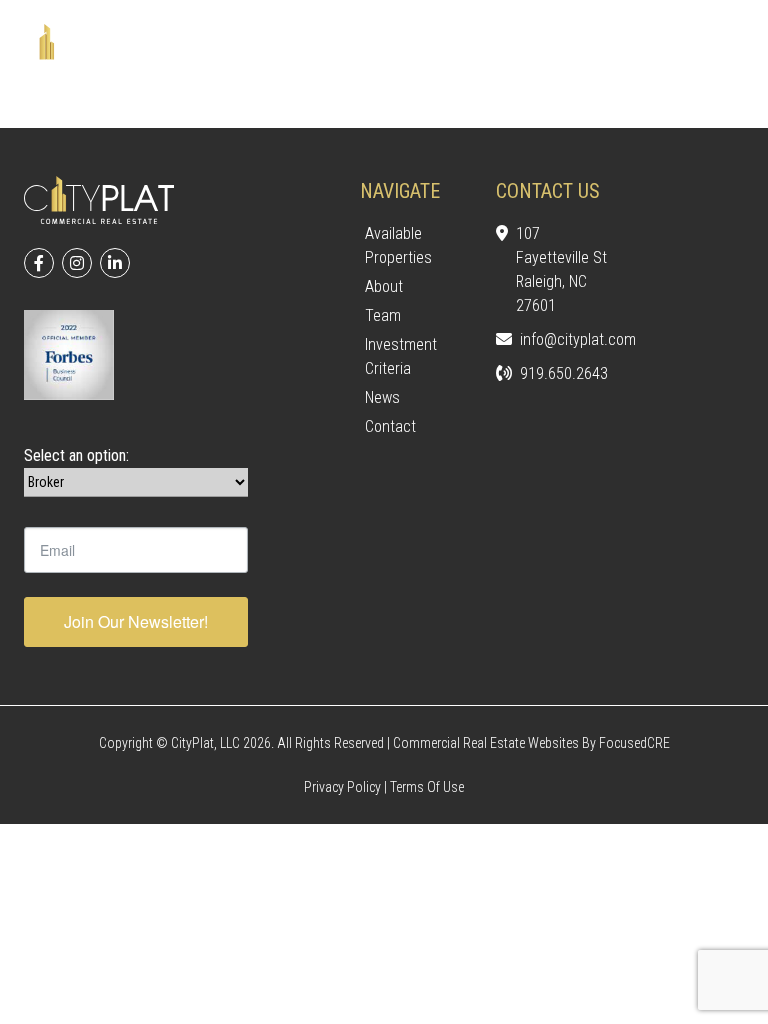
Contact (390, 426)
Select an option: (76, 455)
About (384, 286)
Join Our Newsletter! (136, 621)
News (382, 397)
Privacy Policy (342, 787)
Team (383, 315)
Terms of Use (427, 787)
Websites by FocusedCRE (599, 743)
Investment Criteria (401, 356)
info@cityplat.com (564, 339)
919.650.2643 (564, 373)
